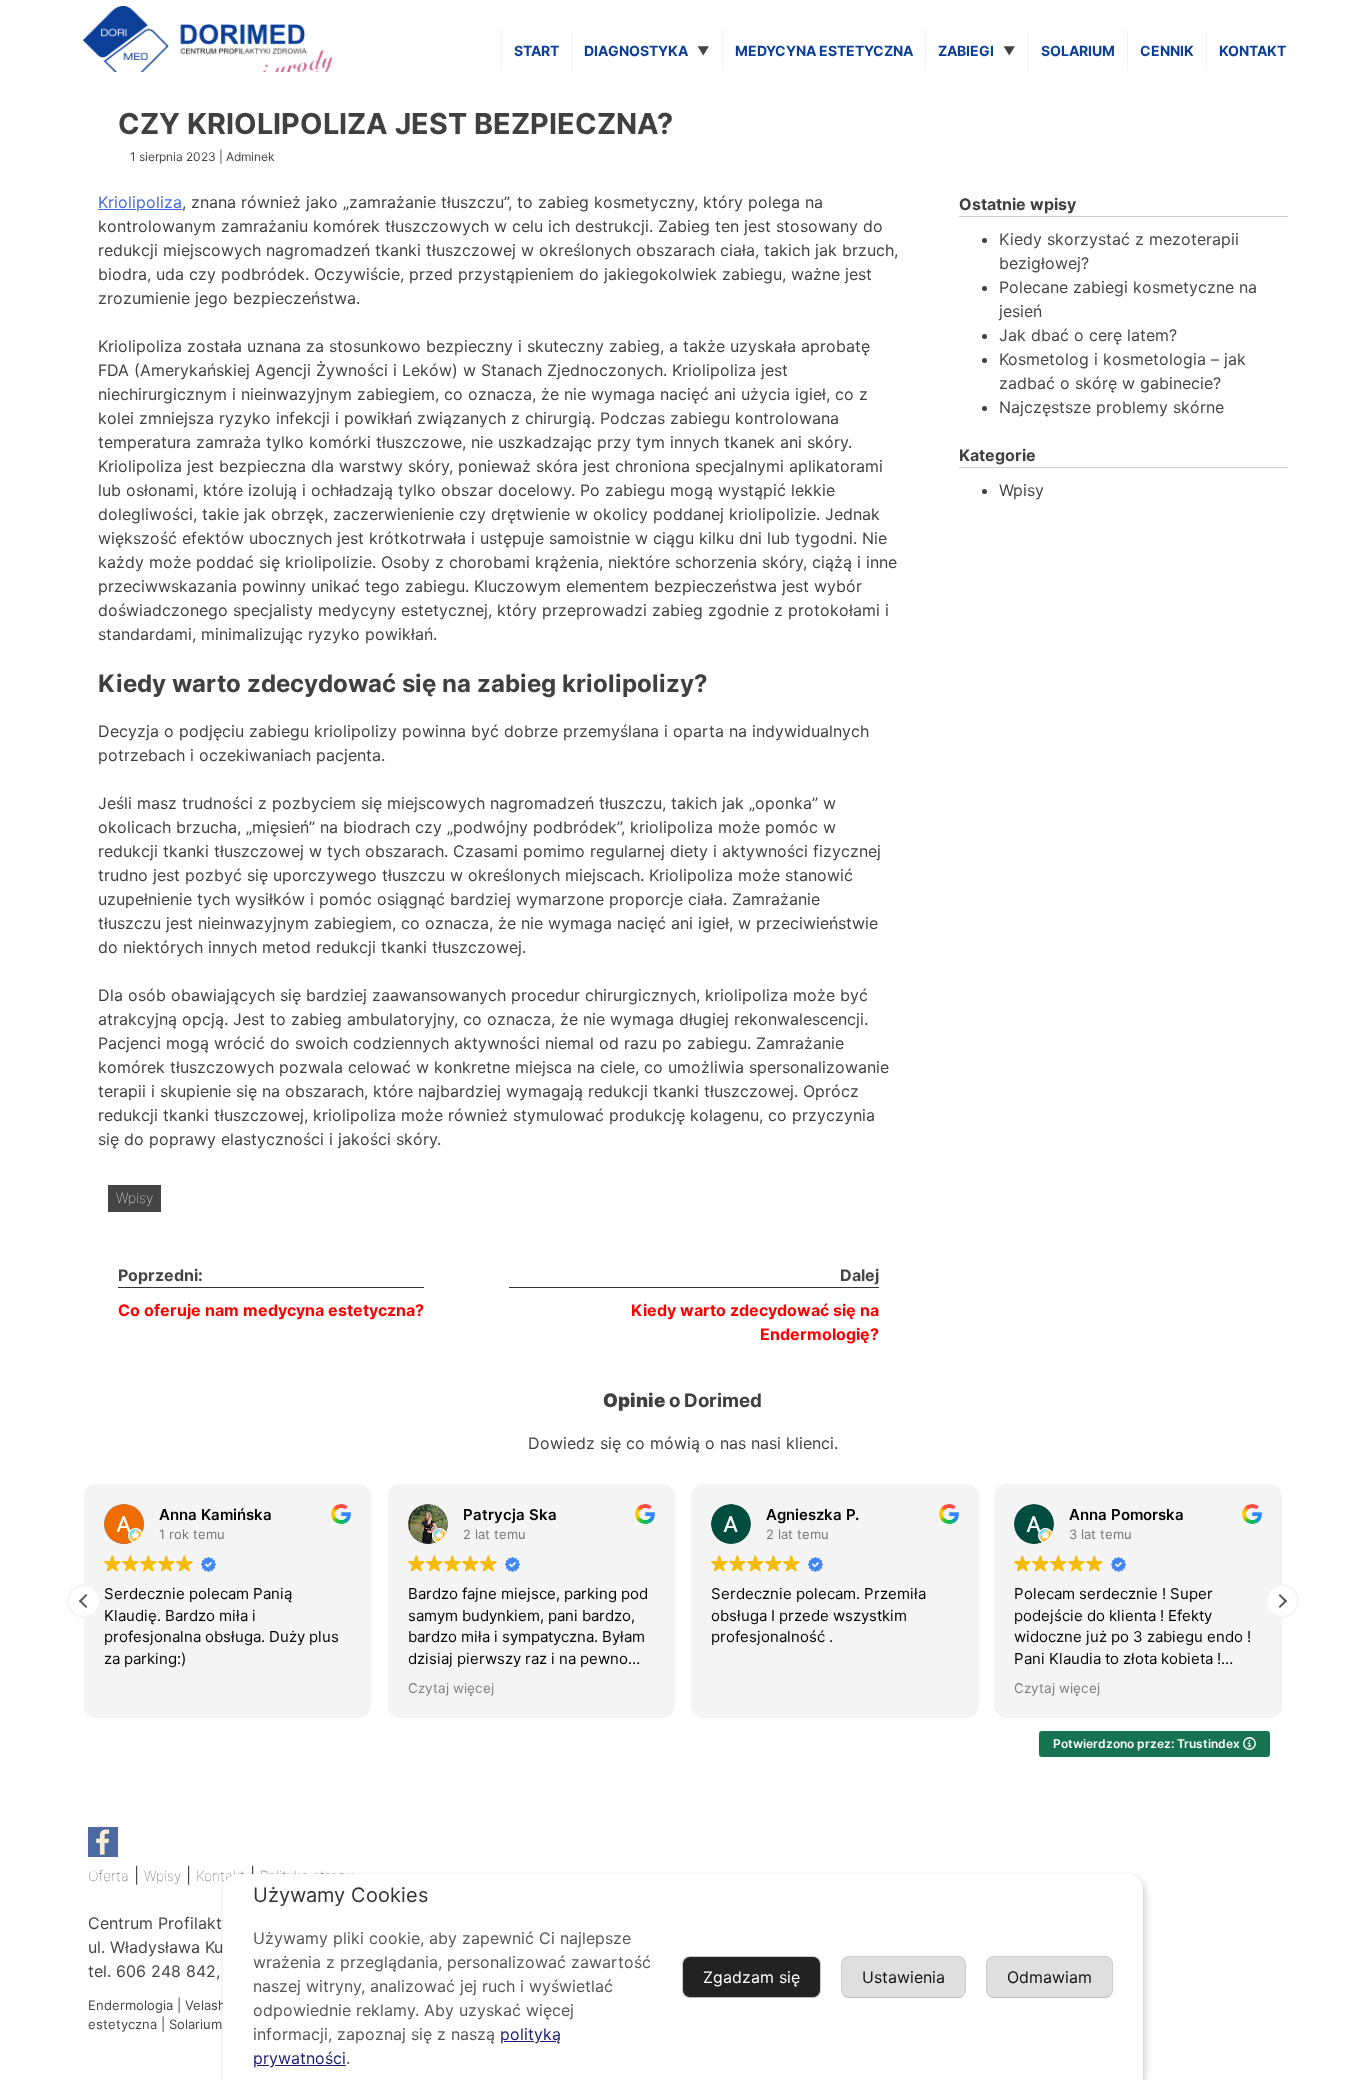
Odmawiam (1049, 1977)
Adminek (250, 156)
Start (536, 50)
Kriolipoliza (140, 202)
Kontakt (1252, 50)
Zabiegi (966, 50)
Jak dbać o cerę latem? (1088, 335)
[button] (1282, 1601)
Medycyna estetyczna (824, 50)
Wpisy (134, 1197)
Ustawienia (903, 1977)
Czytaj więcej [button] (451, 1688)
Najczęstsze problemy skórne (1111, 407)
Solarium (1078, 50)
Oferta (108, 1875)
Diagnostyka (636, 50)
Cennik (1167, 50)
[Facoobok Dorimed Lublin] (103, 1851)
